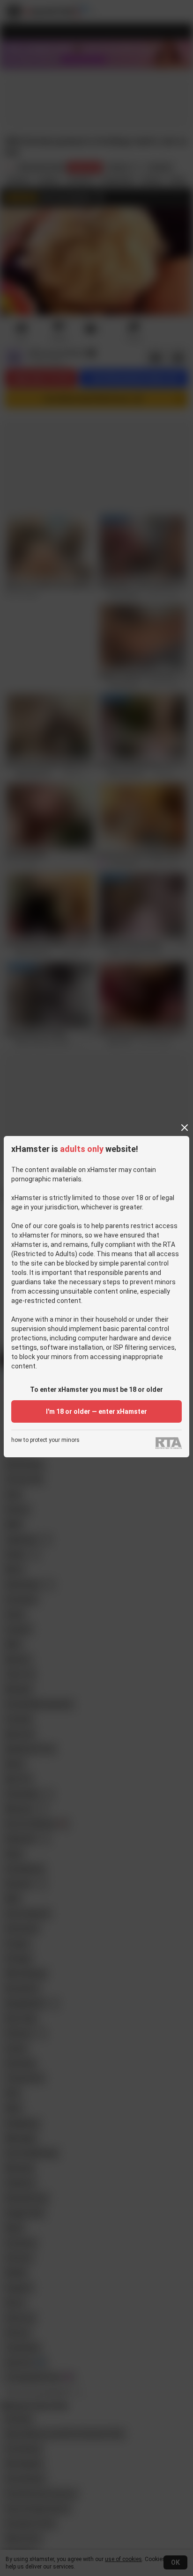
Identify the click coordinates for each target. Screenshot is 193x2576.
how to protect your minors (45, 1440)
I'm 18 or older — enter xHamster (96, 1411)
